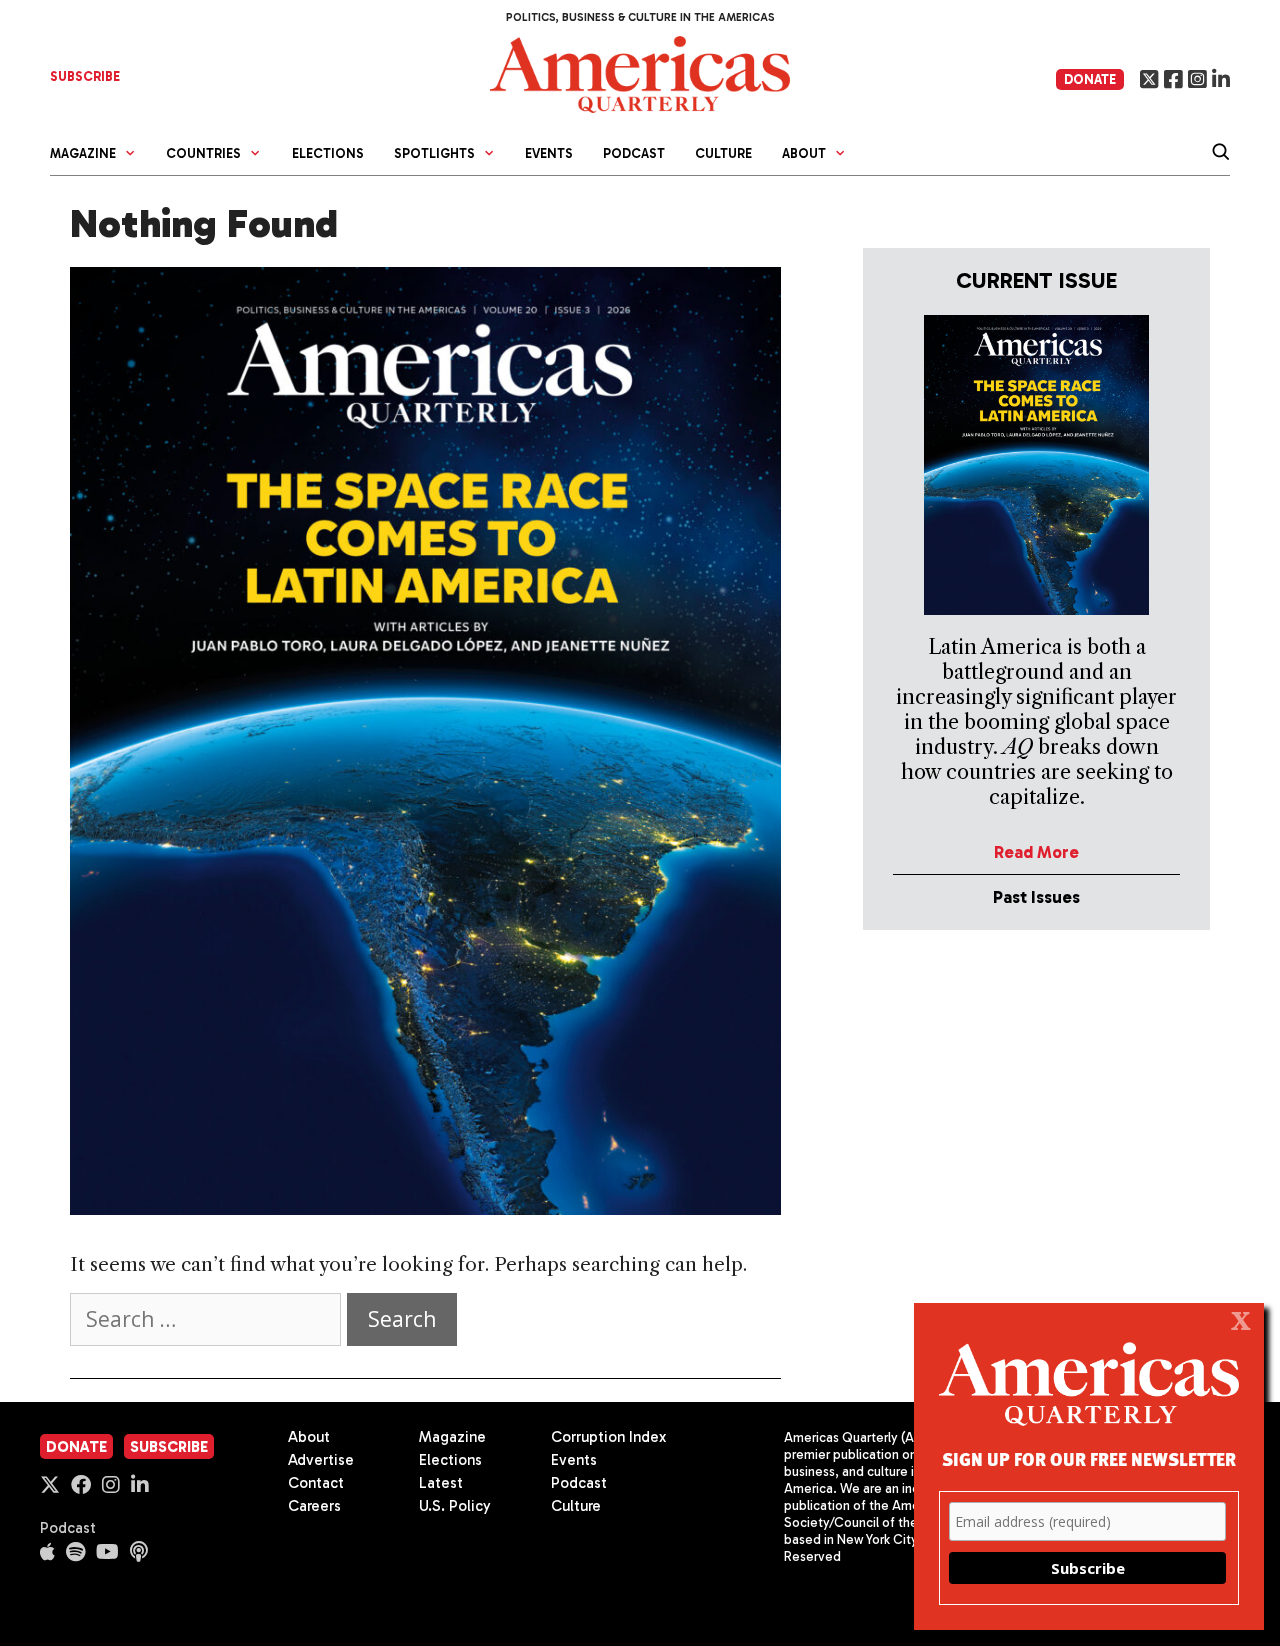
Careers (314, 1506)
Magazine (452, 1437)
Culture (723, 153)
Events (549, 153)
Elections (328, 153)
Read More (1036, 852)
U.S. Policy (455, 1506)
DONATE (1090, 79)
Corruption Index (608, 1437)
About (309, 1437)
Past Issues (1036, 897)
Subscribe (169, 1447)
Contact (316, 1483)
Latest (441, 1483)
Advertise (321, 1460)
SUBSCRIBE (85, 76)
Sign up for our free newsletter (1089, 1458)
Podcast (634, 153)
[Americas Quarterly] (640, 72)
